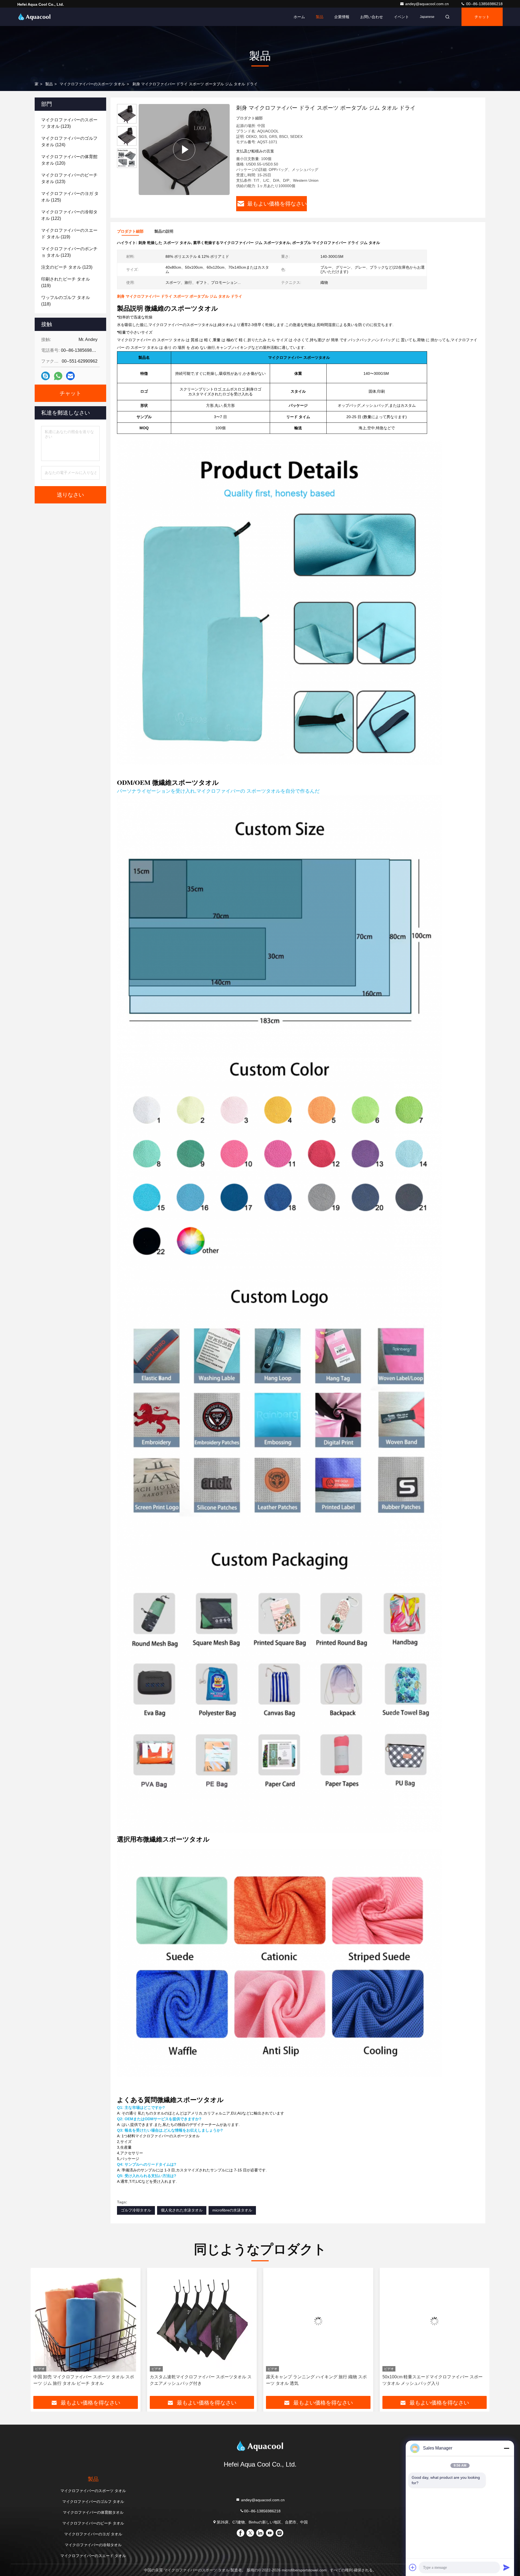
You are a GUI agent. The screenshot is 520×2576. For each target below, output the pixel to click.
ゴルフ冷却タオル (136, 2210)
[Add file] (413, 2567)
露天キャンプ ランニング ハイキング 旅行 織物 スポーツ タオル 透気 (84, 2380)
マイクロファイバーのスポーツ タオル (92, 84)
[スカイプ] (45, 376)
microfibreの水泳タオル (232, 2210)
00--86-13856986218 (484, 4)
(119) (69, 234)
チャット (482, 17)
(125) (70, 197)
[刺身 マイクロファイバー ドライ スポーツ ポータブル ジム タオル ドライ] (184, 149)
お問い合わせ (372, 17)
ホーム (299, 17)
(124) (69, 142)
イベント (401, 17)
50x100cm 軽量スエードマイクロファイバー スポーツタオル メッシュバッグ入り (200, 2380)
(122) (69, 215)
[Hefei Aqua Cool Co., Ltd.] (34, 17)
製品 (320, 17)
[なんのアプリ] (58, 376)
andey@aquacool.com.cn (428, 4)
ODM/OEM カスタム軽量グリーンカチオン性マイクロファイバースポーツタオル (318, 2380)
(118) (66, 301)
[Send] (506, 2567)
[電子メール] (70, 376)
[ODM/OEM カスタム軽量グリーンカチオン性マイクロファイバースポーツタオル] (318, 2321)
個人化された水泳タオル (182, 2210)
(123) (69, 123)
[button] (40, 2334)
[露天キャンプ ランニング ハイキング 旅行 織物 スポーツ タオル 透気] (86, 2321)
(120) (69, 160)
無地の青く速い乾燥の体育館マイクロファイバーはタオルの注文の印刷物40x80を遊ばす (434, 2380)
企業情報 (342, 17)
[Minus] (506, 2448)
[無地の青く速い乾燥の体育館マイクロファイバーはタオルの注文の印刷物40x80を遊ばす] (435, 2321)
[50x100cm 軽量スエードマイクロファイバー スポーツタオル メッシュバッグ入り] (202, 2321)
